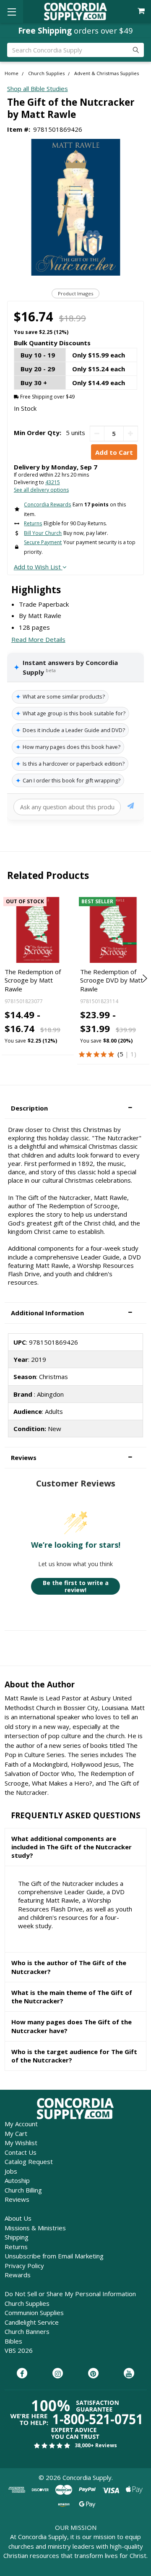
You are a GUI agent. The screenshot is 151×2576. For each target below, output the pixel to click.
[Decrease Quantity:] (97, 434)
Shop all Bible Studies (38, 89)
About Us (18, 2218)
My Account (21, 2124)
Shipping (17, 2237)
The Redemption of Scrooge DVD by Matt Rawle (112, 980)
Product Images (75, 293)
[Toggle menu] (12, 12)
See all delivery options (41, 490)
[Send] (131, 807)
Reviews (17, 2199)
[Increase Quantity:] (131, 434)
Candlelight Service (32, 2322)
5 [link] (121, 1054)
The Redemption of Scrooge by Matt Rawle (33, 980)
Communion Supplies (34, 2313)
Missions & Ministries (35, 2228)
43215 (53, 482)
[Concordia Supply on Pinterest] (93, 2374)
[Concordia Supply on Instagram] (58, 2374)
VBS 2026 (19, 2350)
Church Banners (27, 2331)
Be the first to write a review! (76, 1587)
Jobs (11, 2171)
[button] (75, 1108)
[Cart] (142, 11)
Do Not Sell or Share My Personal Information (70, 2294)
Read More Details (38, 639)
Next (144, 978)
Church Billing (23, 2190)
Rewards (18, 2275)
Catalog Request (29, 2161)
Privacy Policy (24, 2266)
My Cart (16, 2133)
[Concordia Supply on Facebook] (22, 2374)
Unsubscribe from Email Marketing (54, 2256)
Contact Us (21, 2152)
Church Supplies (27, 2303)
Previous (7, 978)
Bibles (13, 2341)
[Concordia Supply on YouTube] (129, 2374)
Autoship (17, 2180)
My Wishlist (21, 2143)
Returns (16, 2247)
